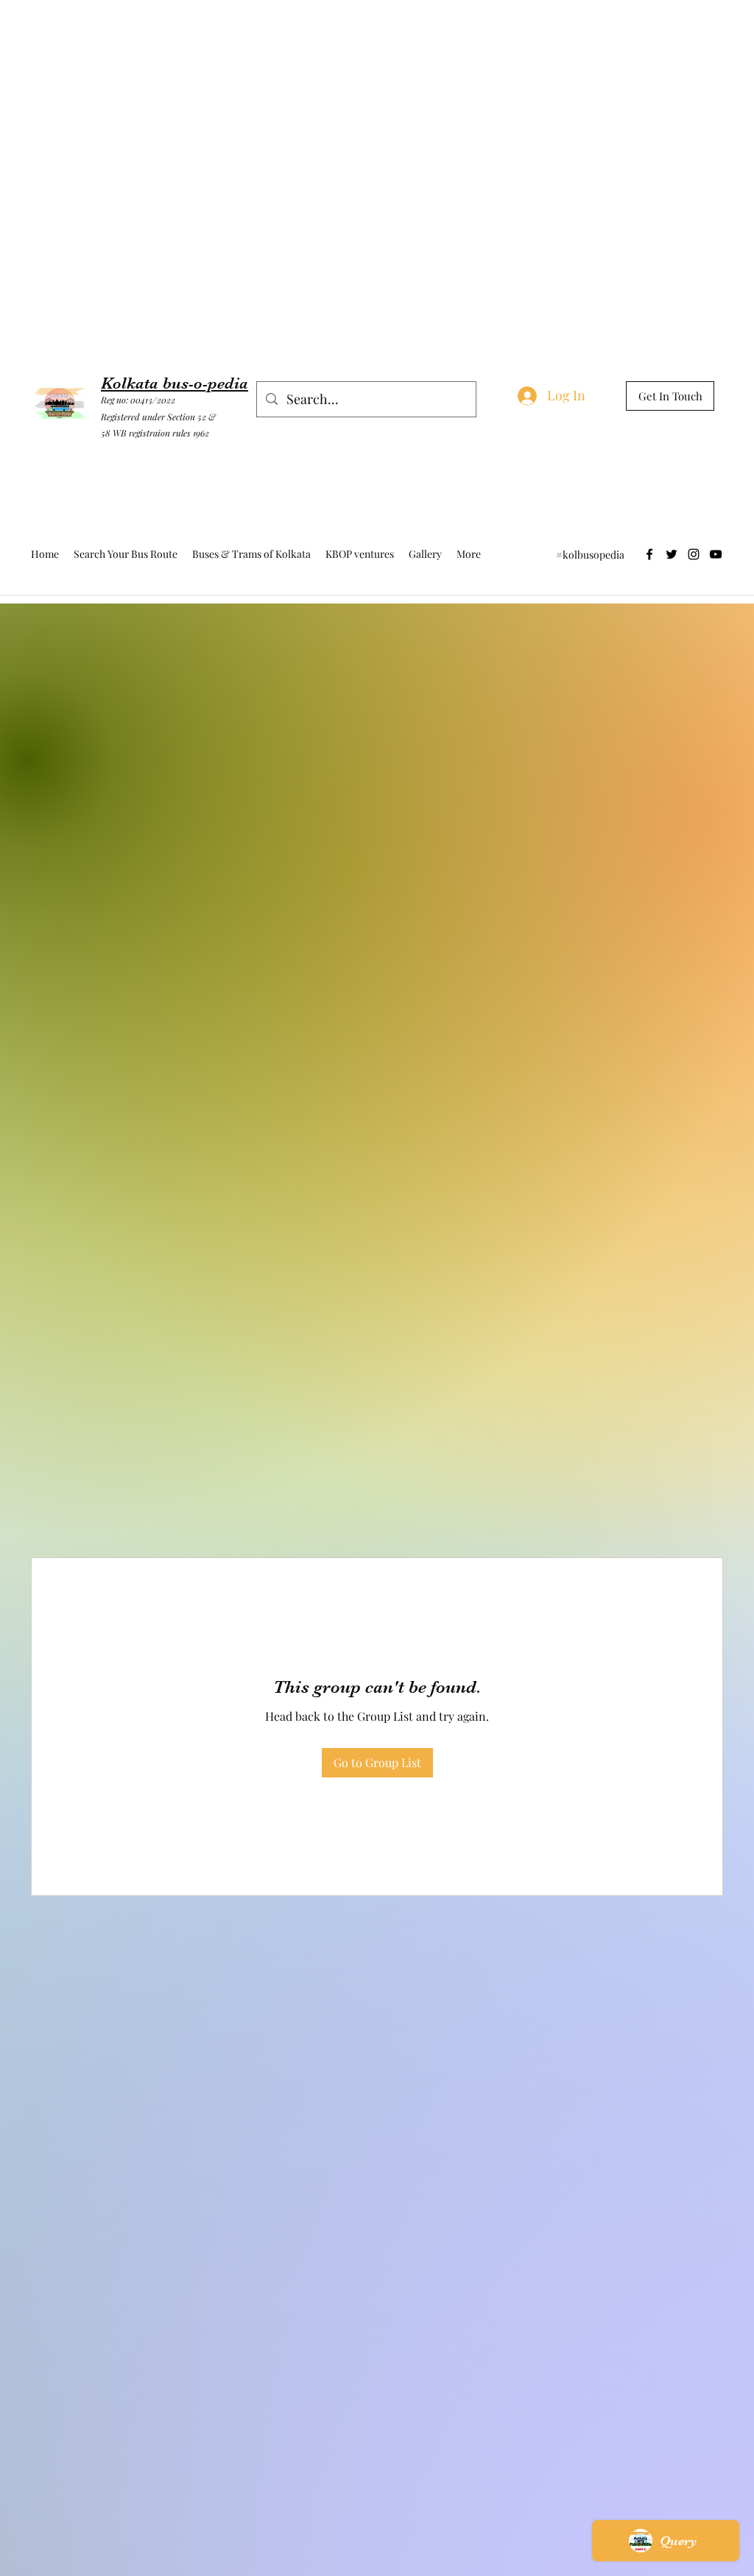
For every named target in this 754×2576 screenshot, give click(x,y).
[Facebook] (649, 554)
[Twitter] (672, 554)
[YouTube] (716, 554)
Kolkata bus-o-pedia (175, 383)
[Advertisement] (268, 33)
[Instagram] (694, 554)
